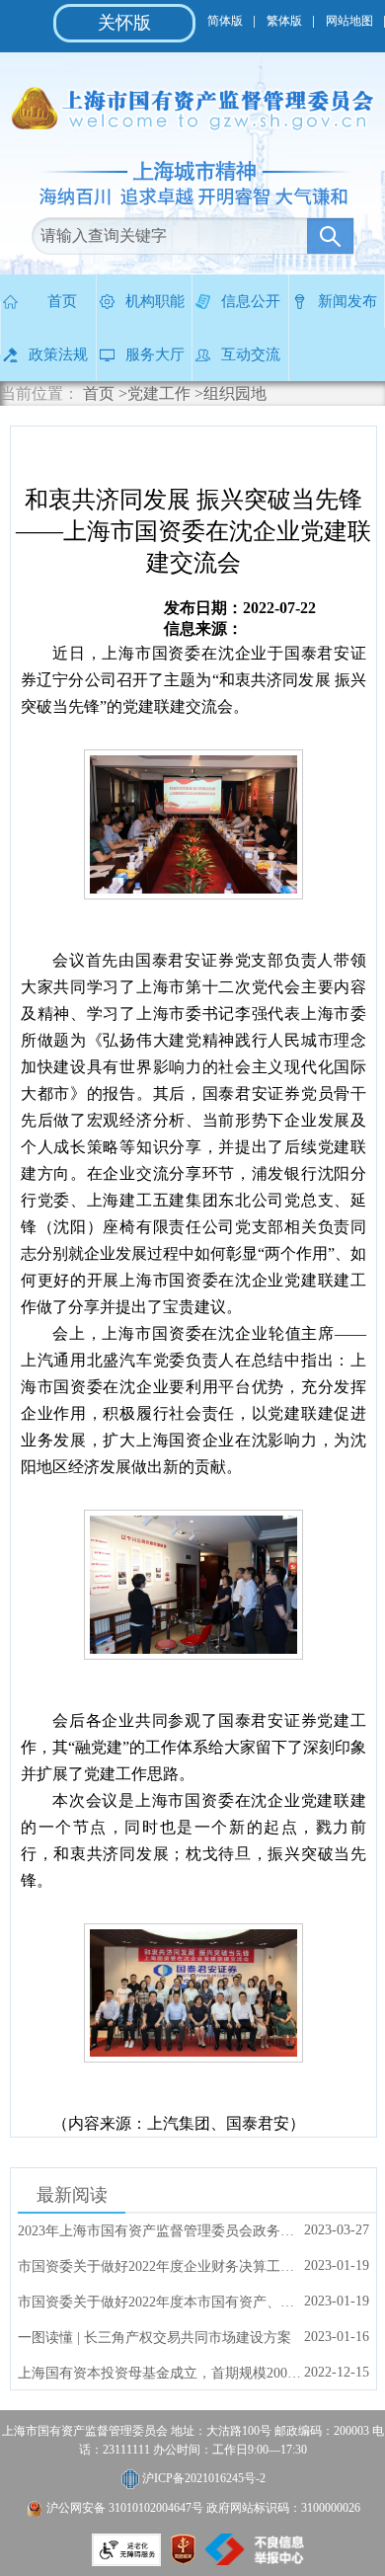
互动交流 (251, 354)
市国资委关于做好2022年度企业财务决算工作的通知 (160, 2266)
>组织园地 (231, 393)
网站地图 (349, 21)
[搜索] (331, 236)
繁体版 (284, 21)
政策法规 (58, 354)
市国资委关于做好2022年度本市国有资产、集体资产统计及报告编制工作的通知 (160, 2302)
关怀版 (124, 23)
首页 (62, 301)
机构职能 (155, 301)
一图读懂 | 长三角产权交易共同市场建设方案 (154, 2338)
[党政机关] (183, 2560)
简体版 (225, 21)
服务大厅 (155, 354)
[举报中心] (255, 2560)
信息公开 (251, 301)
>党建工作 (154, 393)
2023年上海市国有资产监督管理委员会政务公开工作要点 (160, 2231)
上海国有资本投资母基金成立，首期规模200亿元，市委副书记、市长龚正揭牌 (160, 2373)
